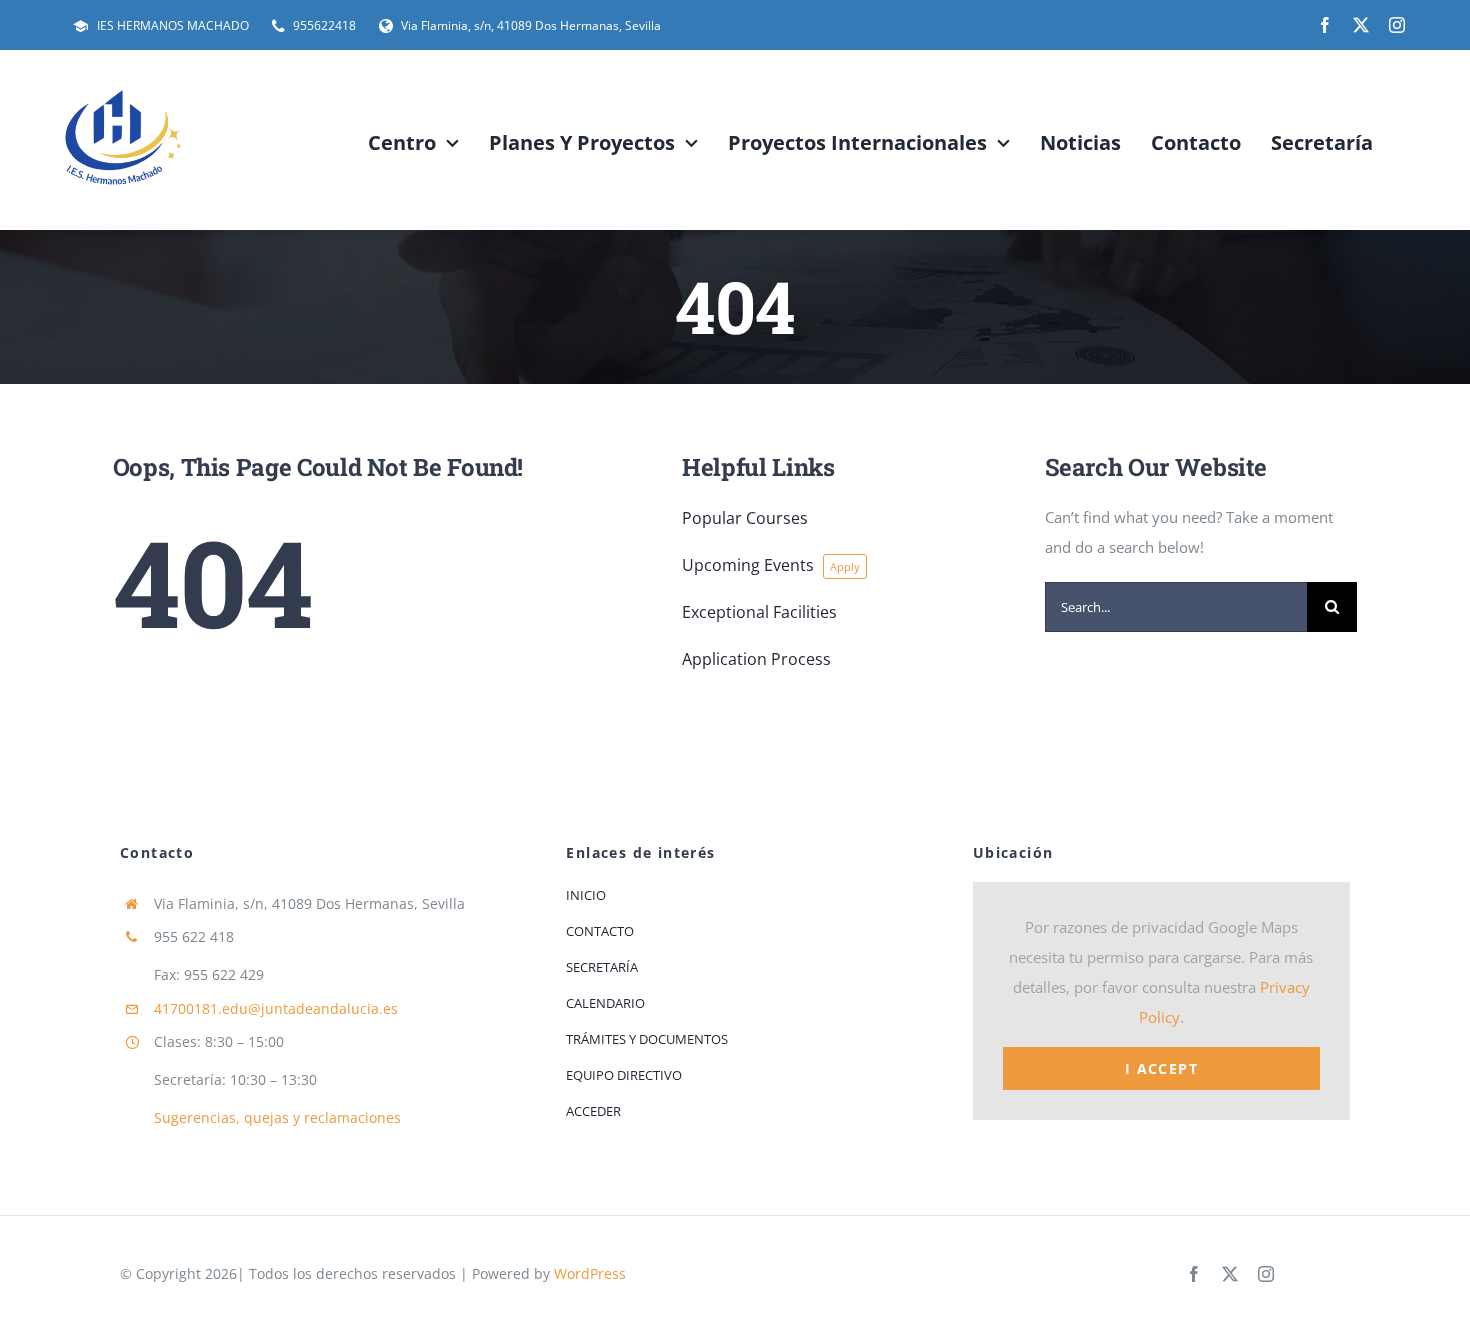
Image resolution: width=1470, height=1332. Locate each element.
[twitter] (1361, 25)
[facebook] (1325, 25)
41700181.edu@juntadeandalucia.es (276, 1008)
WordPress (590, 1273)
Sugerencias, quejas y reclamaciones (277, 1117)
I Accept (1161, 1068)
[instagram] (1397, 25)
